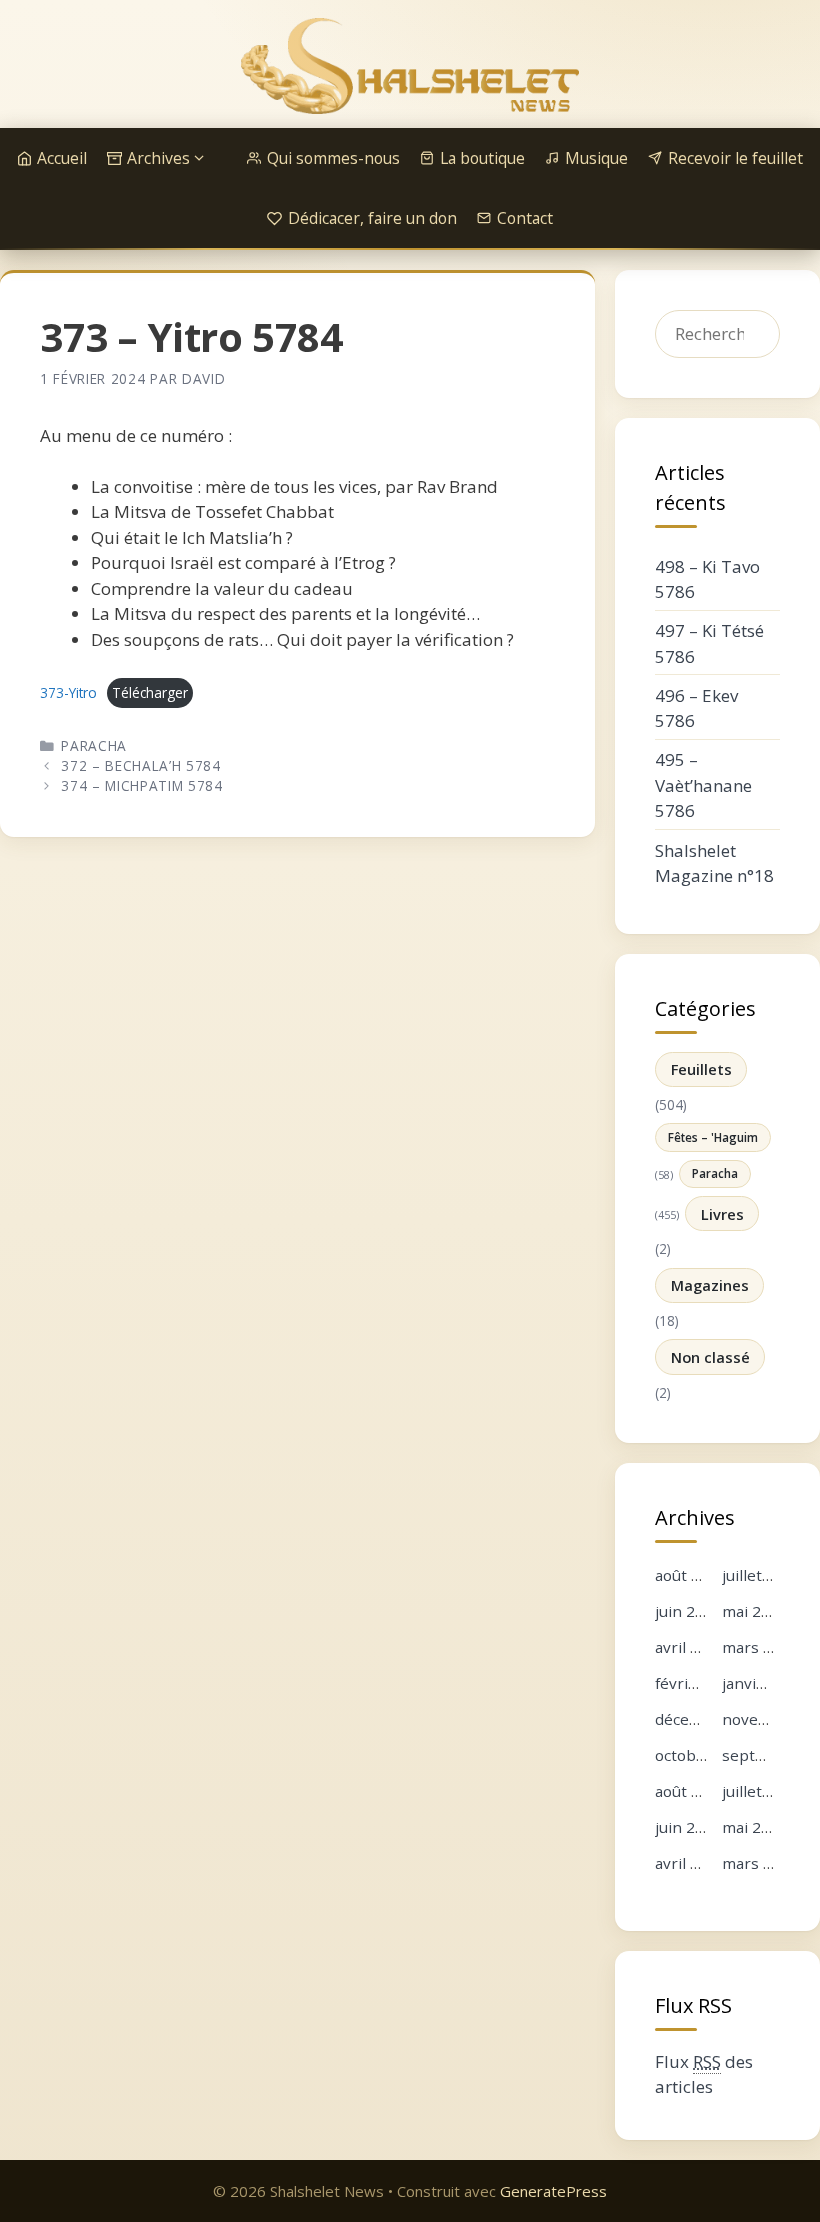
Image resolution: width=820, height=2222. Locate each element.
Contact (525, 218)
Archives (158, 158)
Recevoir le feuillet (735, 158)
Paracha (94, 745)
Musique (596, 158)
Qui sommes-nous (333, 158)
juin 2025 (688, 1827)
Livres (722, 1214)
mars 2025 (760, 1863)
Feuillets (701, 1069)
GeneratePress (553, 2191)
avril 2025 (690, 1863)
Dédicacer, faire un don (372, 218)
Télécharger (150, 692)
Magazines (710, 1285)
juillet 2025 (762, 1791)
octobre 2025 (703, 1755)
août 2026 (691, 1575)
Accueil (62, 158)
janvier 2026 (767, 1683)
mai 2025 (755, 1827)
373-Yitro (68, 692)
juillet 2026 (762, 1575)
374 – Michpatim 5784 (142, 785)
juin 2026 (688, 1611)
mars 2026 (760, 1647)
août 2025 (691, 1791)
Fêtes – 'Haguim (713, 1137)
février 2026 (699, 1683)
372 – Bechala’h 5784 (141, 765)
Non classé (710, 1357)
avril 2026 (690, 1647)
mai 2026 (755, 1611)
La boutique (482, 158)
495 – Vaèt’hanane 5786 (703, 785)
